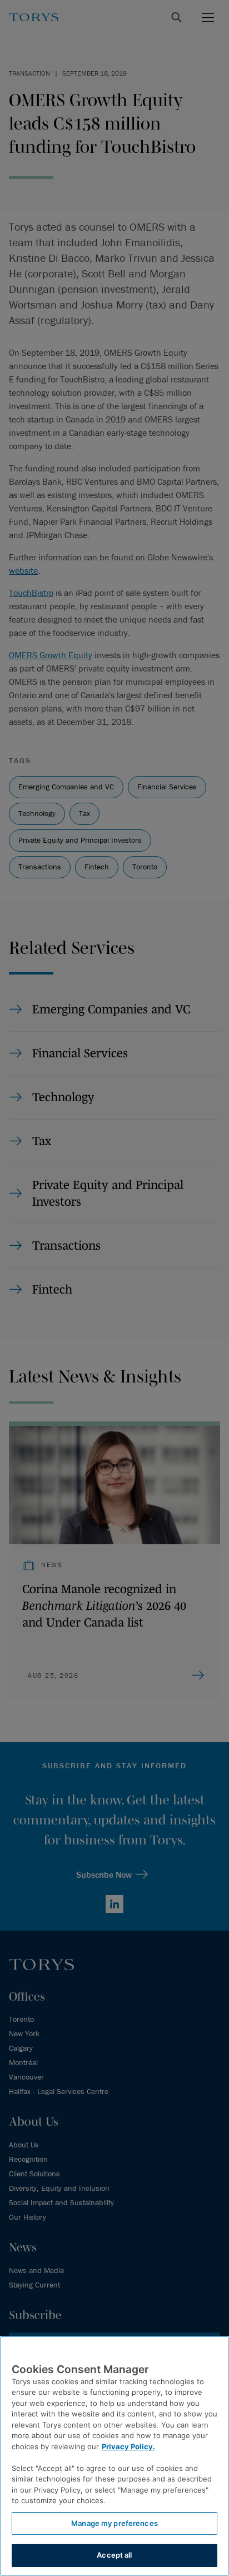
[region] (114, 2456)
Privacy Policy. (128, 2446)
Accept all (114, 2555)
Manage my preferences (114, 2523)
